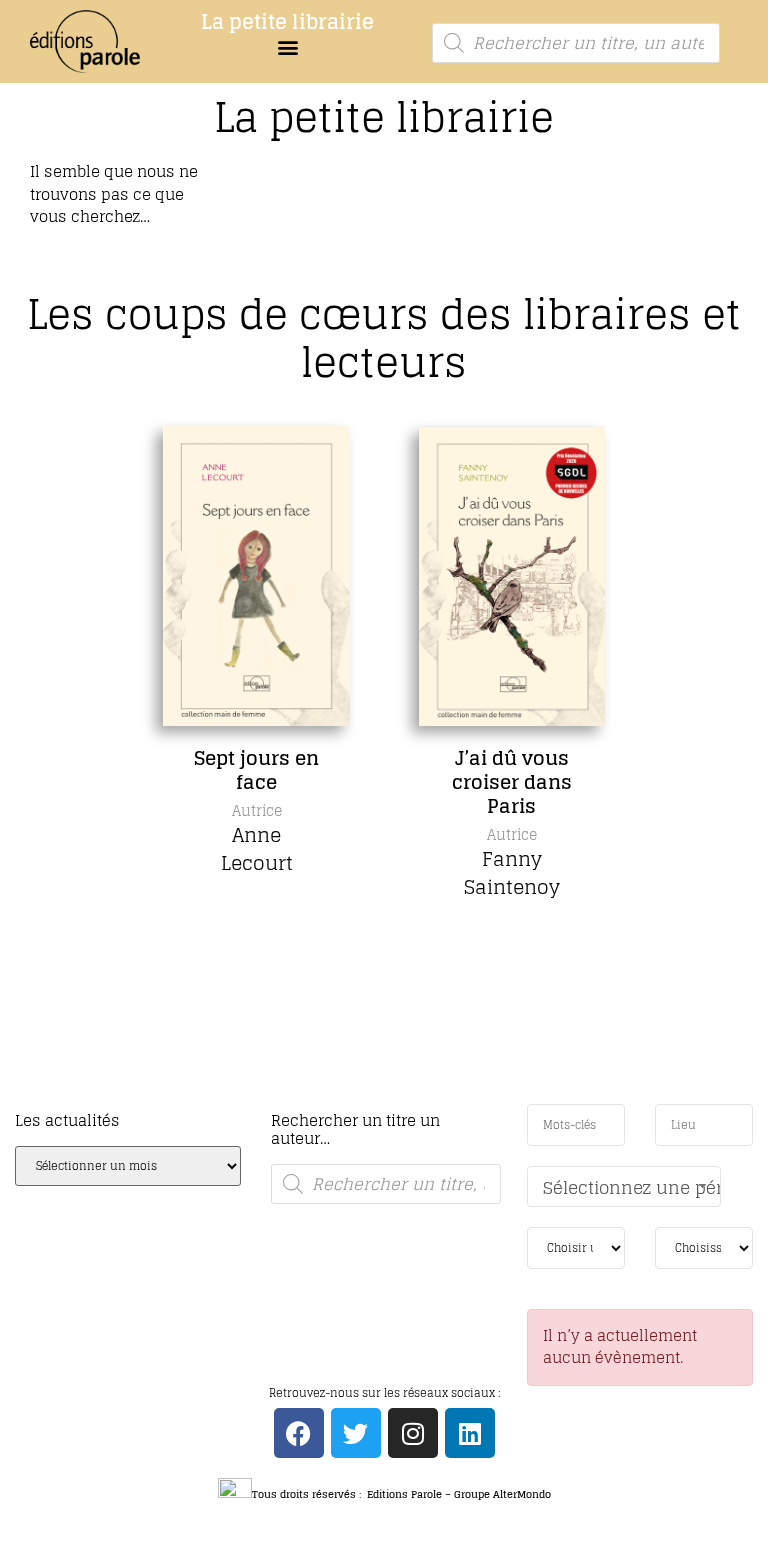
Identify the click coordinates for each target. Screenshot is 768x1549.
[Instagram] (413, 1433)
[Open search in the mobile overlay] (575, 43)
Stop (392, 1099)
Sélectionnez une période (632, 1187)
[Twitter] (356, 1433)
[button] (287, 46)
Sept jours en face (256, 770)
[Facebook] (299, 1433)
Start (377, 1099)
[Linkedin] (470, 1433)
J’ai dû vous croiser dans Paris (512, 782)
